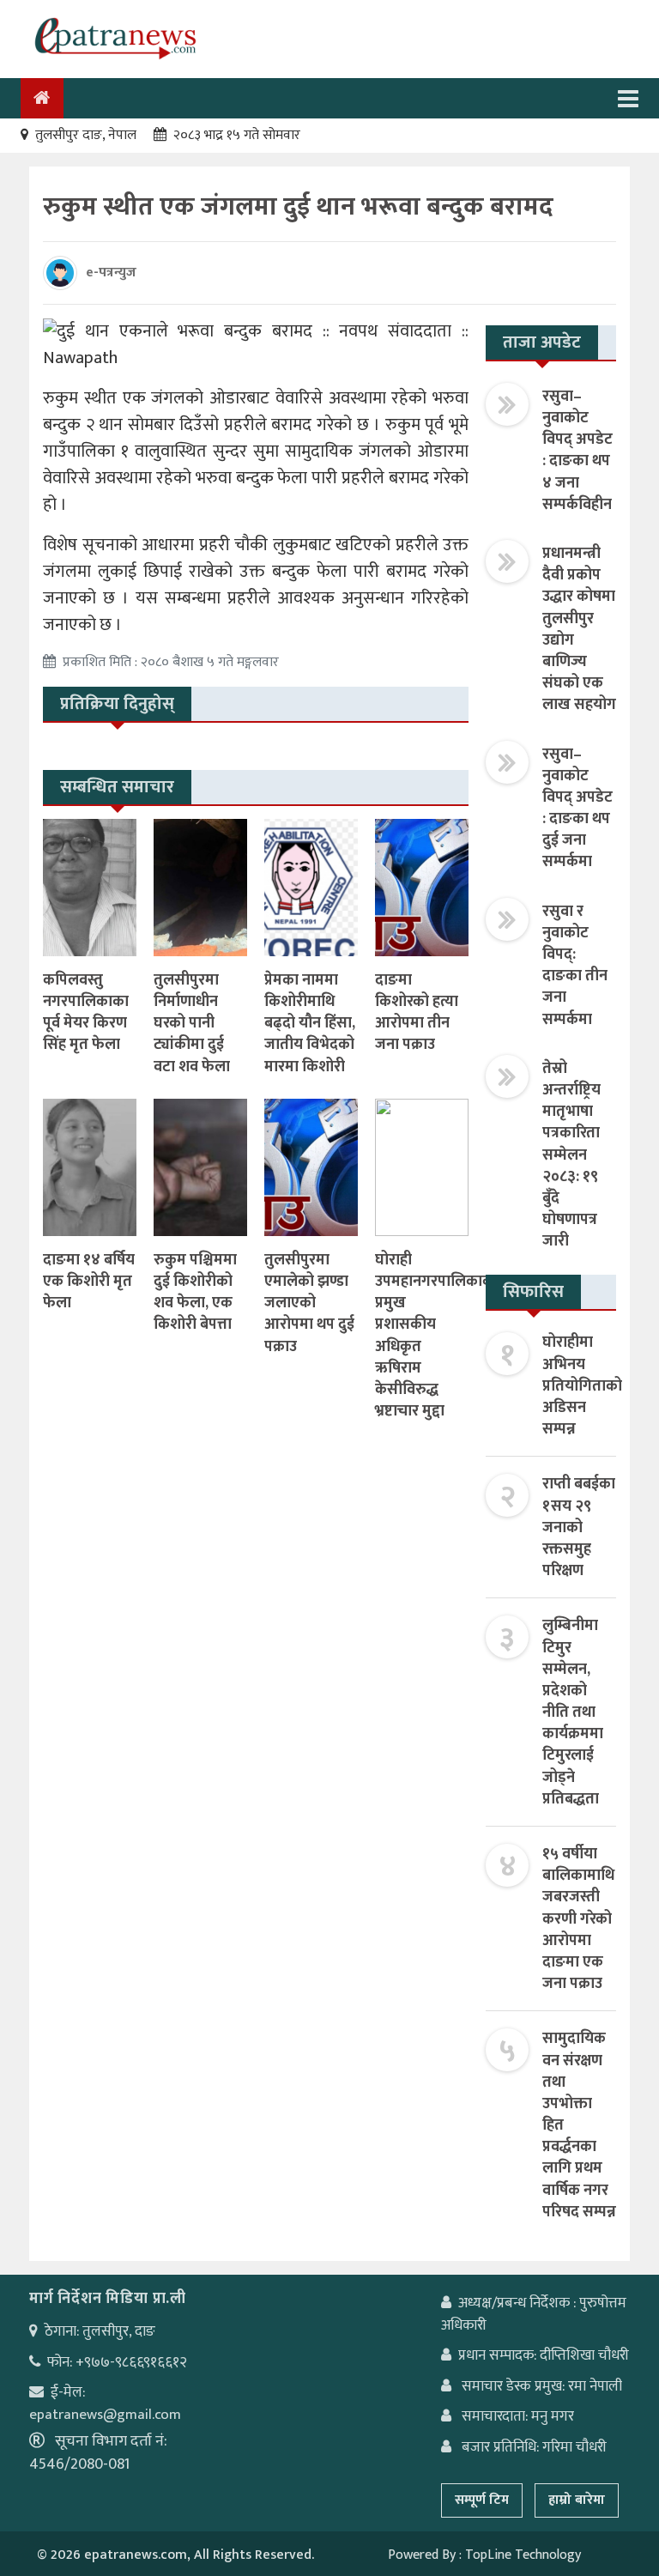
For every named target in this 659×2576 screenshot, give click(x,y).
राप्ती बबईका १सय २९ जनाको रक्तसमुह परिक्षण (579, 1527)
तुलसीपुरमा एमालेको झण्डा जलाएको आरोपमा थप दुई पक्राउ (309, 1303)
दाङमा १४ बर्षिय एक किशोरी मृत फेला (89, 1282)
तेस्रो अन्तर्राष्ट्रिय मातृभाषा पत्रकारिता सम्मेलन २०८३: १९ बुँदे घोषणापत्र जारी (571, 1155)
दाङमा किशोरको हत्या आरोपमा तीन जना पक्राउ (417, 1013)
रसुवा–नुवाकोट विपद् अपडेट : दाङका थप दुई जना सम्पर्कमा (577, 809)
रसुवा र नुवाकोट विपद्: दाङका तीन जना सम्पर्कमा (575, 966)
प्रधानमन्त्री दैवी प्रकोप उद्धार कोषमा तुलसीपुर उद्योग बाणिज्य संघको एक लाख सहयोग (579, 629)
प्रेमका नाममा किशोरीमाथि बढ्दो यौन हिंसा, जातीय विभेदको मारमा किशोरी (310, 1024)
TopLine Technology (523, 2555)
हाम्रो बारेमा (577, 2500)
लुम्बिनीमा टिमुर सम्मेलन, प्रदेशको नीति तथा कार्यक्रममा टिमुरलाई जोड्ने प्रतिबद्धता (573, 1712)
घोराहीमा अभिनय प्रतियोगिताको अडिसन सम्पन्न (582, 1386)
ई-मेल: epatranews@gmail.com (105, 2403)
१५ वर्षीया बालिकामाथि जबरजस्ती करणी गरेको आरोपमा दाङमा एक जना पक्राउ (578, 1919)
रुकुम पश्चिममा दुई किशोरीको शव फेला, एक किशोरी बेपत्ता (195, 1293)
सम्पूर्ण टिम (482, 2500)
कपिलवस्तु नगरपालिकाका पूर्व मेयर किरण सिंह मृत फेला (86, 1013)
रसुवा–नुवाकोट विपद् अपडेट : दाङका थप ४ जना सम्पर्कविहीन (577, 451)
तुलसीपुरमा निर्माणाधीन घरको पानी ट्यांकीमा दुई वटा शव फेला (192, 1024)
